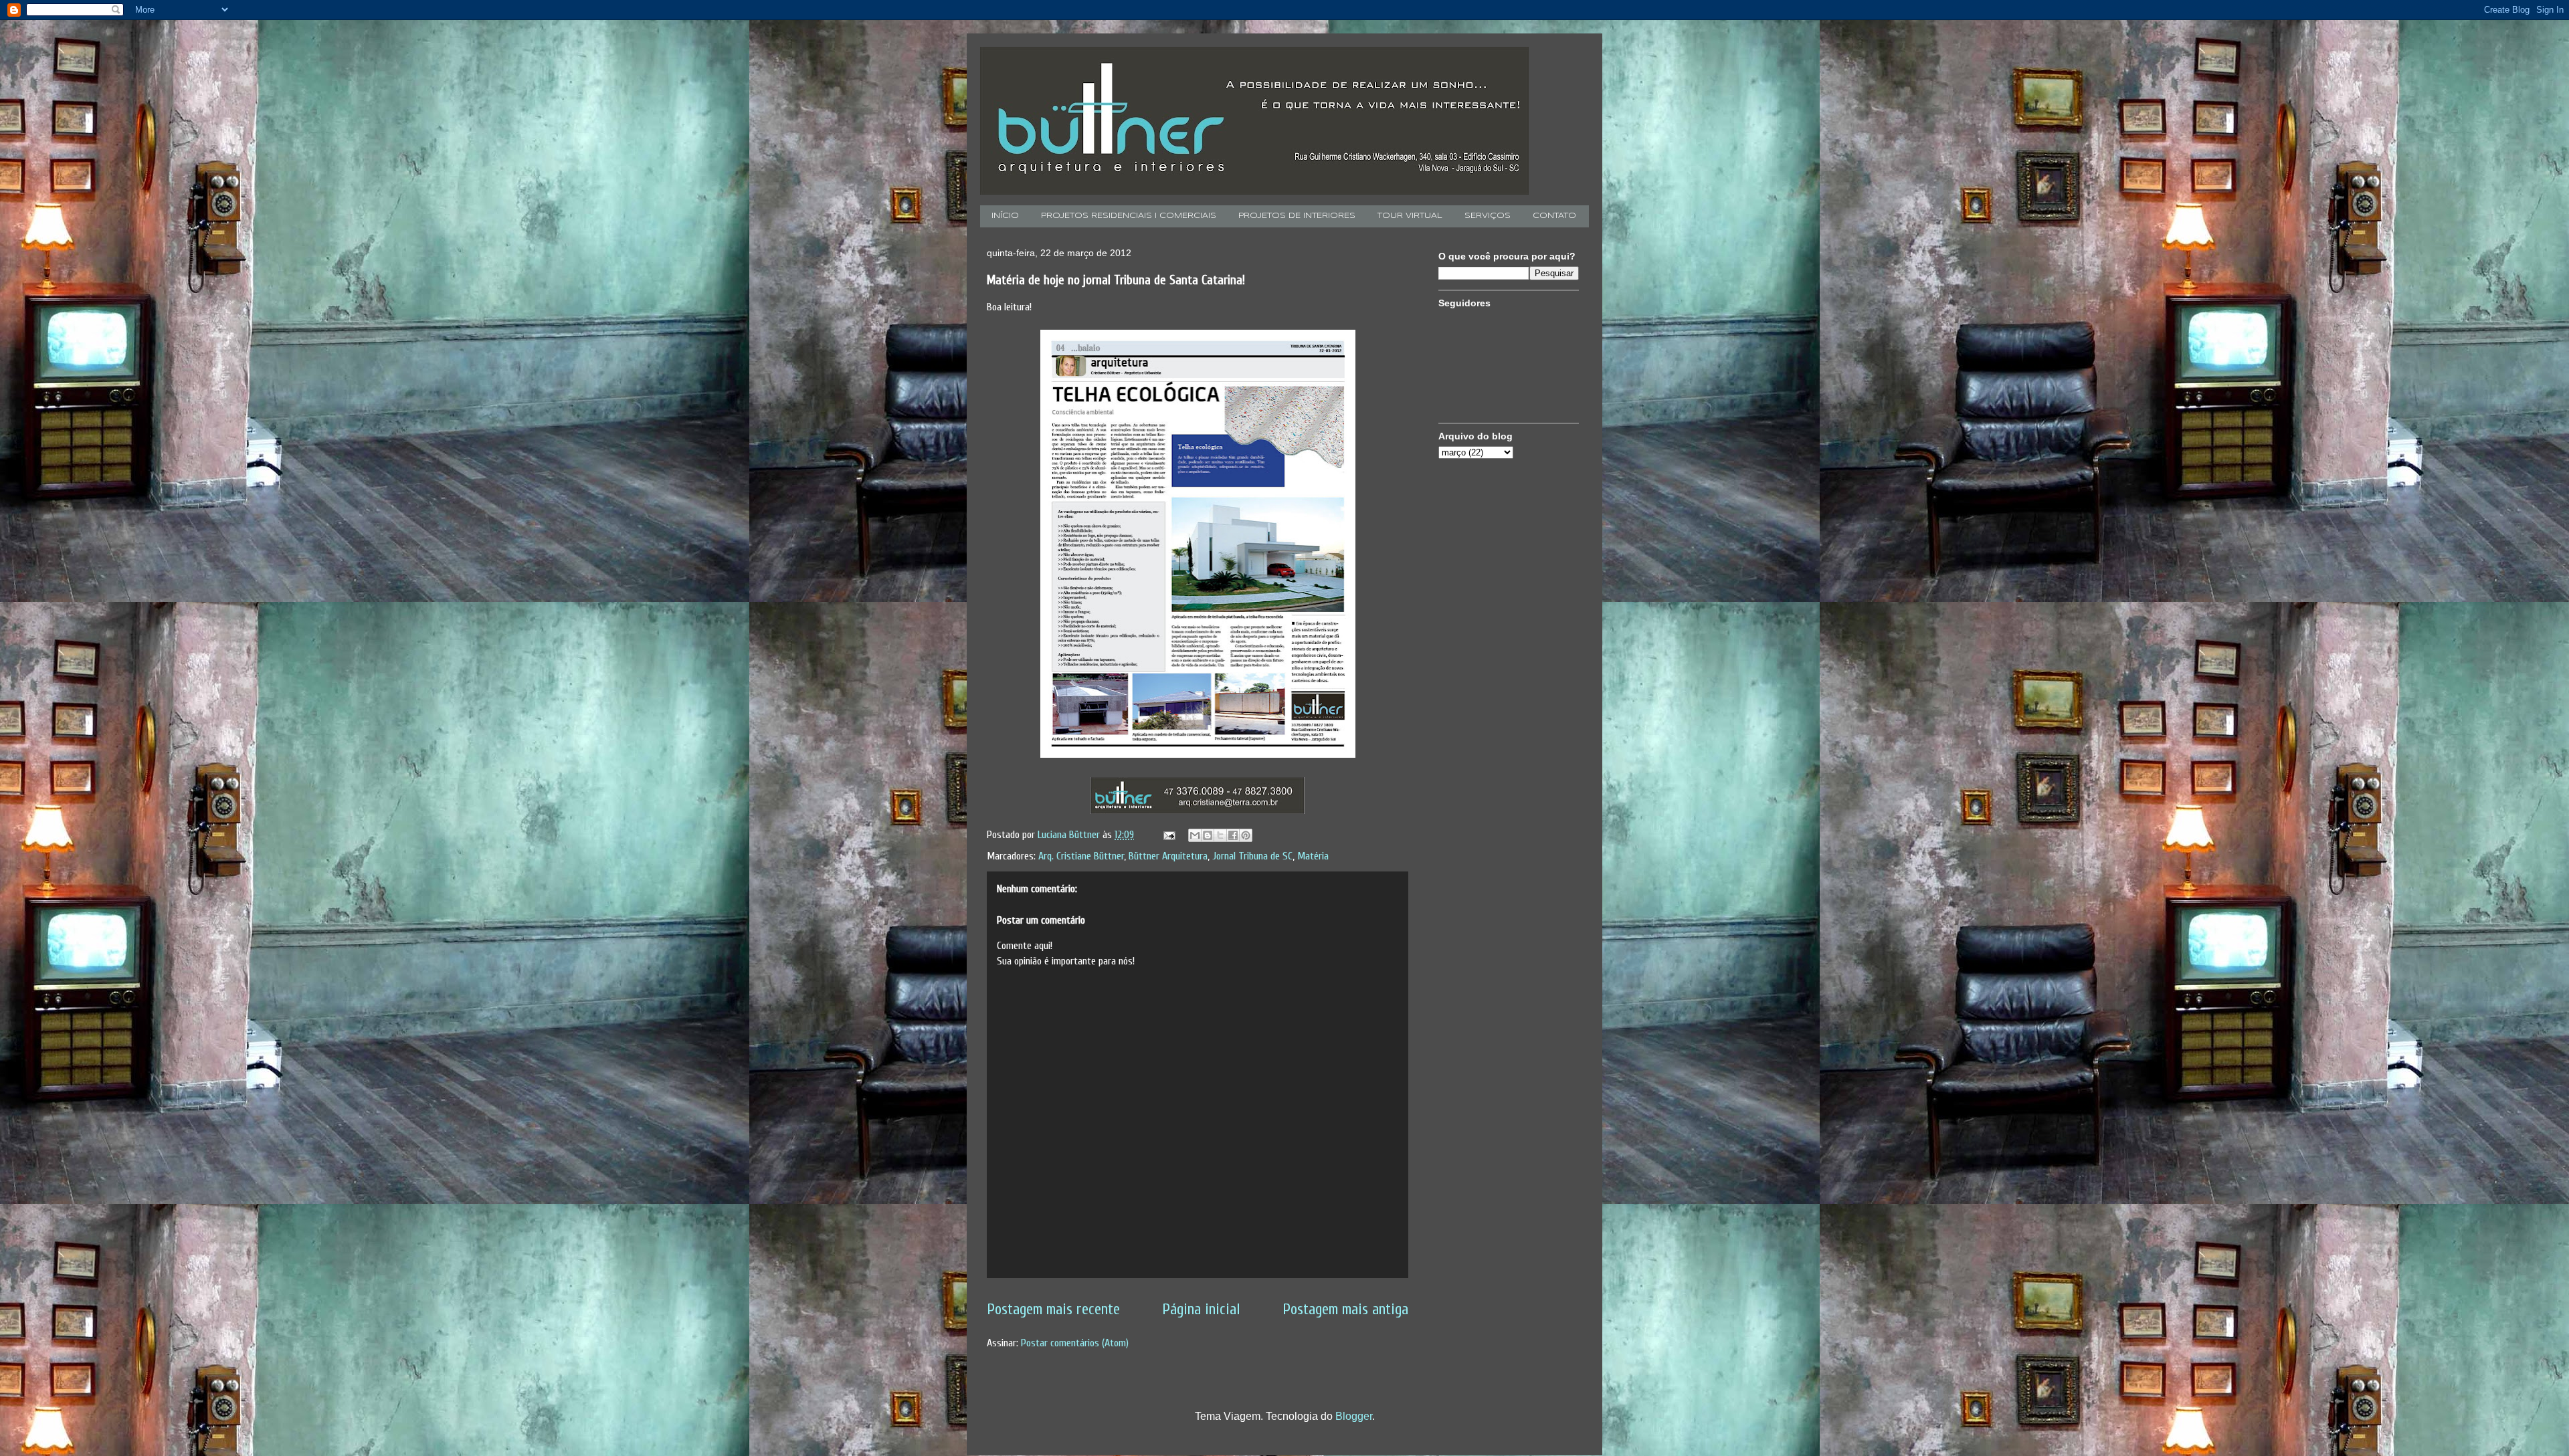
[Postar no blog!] (1208, 835)
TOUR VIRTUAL (1410, 216)
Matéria (1313, 856)
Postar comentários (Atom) (1075, 1343)
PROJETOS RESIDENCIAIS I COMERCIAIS (1129, 216)
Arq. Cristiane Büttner (1081, 856)
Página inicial (1201, 1310)
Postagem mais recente (1053, 1310)
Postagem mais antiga (1345, 1310)
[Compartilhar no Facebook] (1233, 835)
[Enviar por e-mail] (1195, 835)
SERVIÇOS (1488, 216)
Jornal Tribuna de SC (1252, 856)
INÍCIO (1005, 216)
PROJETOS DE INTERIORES (1297, 216)
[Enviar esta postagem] (1168, 835)
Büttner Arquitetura (1168, 856)
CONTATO (1554, 216)
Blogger (1354, 1416)
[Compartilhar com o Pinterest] (1246, 835)
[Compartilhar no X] (1220, 835)
